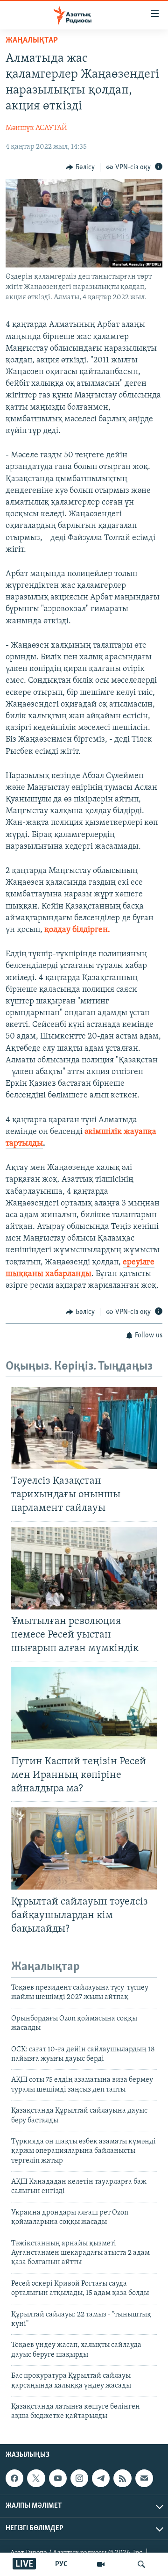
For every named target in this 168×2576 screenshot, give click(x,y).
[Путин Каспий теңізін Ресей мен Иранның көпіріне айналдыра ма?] (84, 1708)
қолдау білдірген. (77, 930)
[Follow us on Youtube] (58, 2478)
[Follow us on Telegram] (101, 2478)
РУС (61, 2564)
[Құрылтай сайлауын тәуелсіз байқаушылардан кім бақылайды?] (84, 1848)
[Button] (80, 167)
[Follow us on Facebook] (14, 2478)
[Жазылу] (144, 2478)
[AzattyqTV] (101, 2564)
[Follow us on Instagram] (79, 2478)
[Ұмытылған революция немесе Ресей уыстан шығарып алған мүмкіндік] (84, 1568)
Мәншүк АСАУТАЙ (36, 128)
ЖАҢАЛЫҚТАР (32, 41)
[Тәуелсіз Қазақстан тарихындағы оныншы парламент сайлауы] (84, 1428)
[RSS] (122, 2478)
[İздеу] (141, 2564)
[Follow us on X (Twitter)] (36, 2478)
